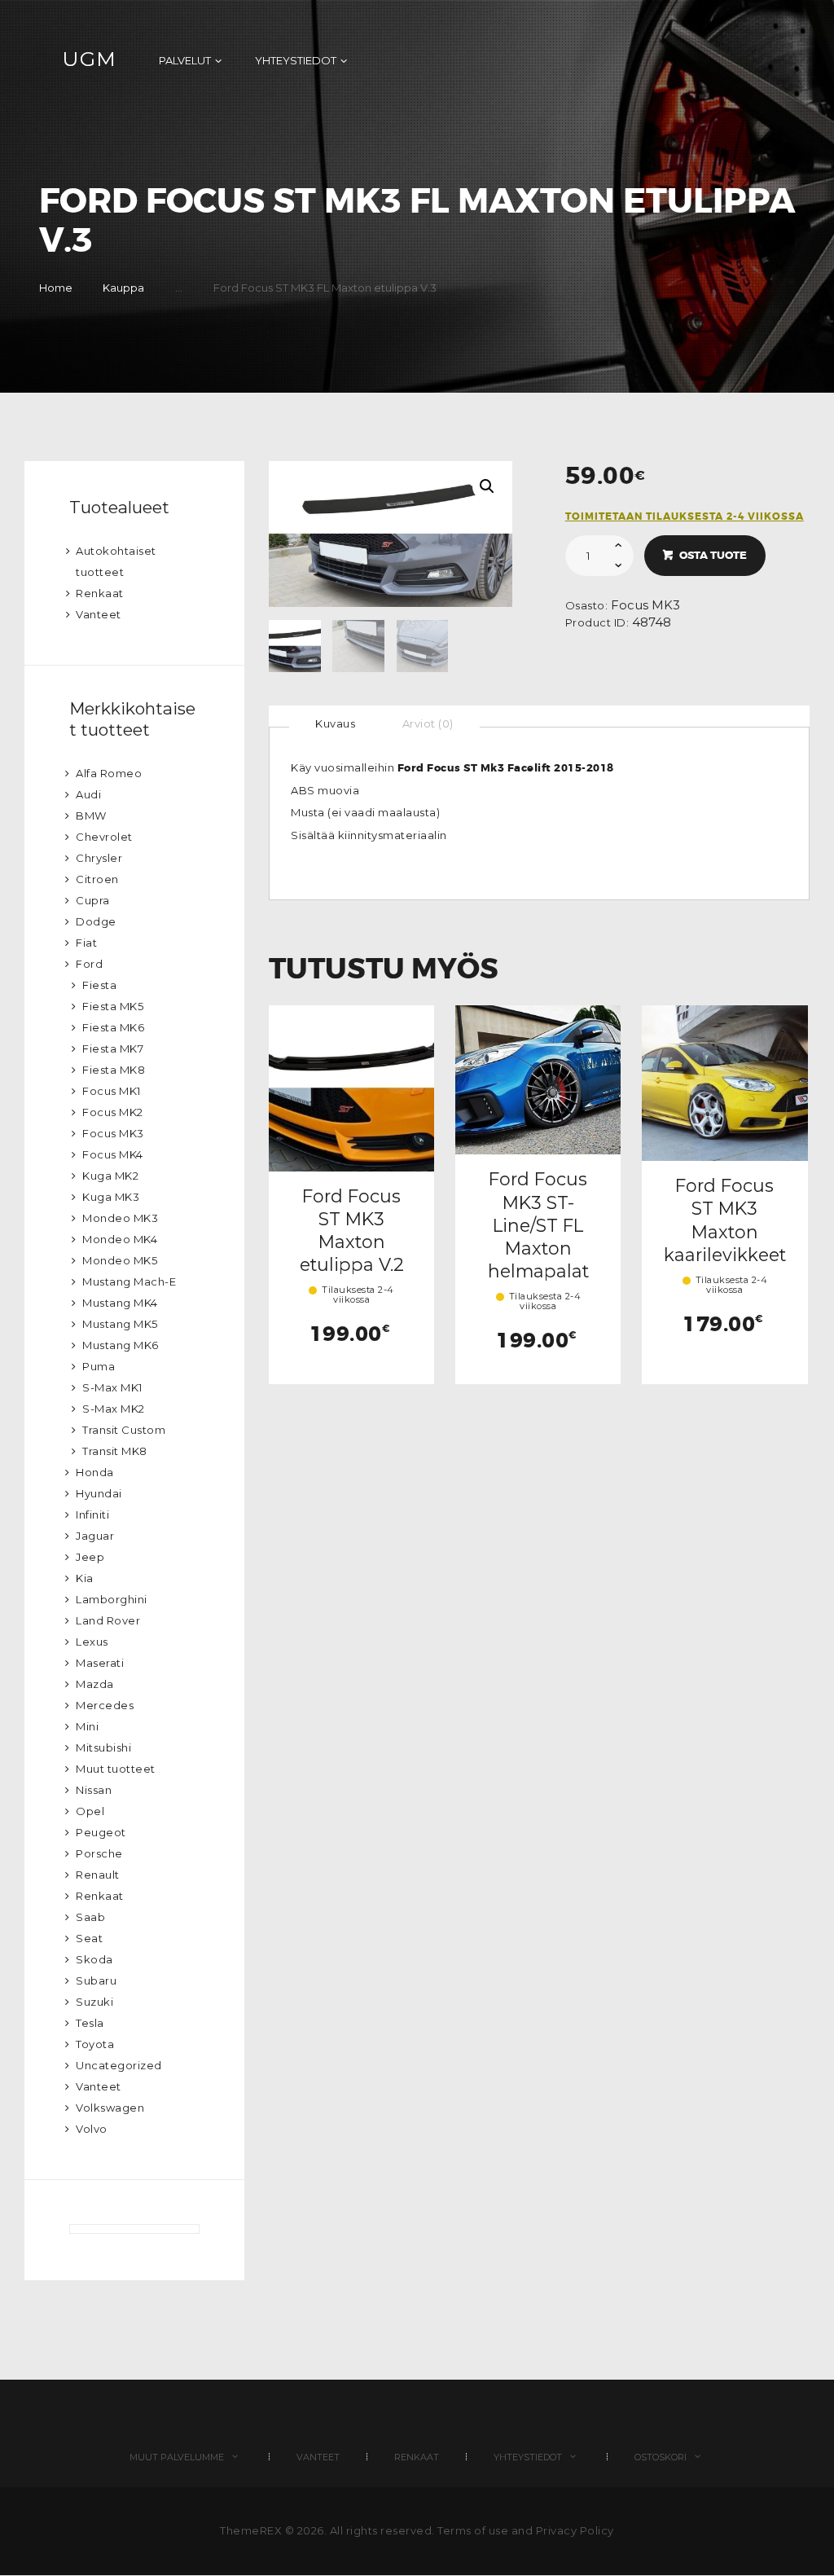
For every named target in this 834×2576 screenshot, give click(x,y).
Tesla (90, 2023)
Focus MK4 (113, 1154)
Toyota (95, 2044)
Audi (88, 794)
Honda (95, 1472)
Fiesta (99, 985)
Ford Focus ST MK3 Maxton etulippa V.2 (352, 1231)
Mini (87, 1726)
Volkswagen (110, 2108)
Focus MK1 (112, 1091)
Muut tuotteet (116, 1769)
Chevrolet (104, 837)
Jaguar (95, 1536)
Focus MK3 (645, 605)
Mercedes (105, 1705)
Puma (99, 1366)
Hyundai (99, 1493)
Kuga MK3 (111, 1197)
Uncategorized (119, 2065)
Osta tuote (713, 555)
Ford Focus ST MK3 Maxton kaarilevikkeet (725, 1220)
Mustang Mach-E (129, 1281)
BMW (91, 815)
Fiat (86, 943)
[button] (487, 486)
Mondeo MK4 (120, 1239)
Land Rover (108, 1620)
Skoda (94, 1959)
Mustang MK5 (120, 1324)
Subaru (96, 1980)
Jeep (90, 1557)
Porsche (99, 1853)
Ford (89, 964)
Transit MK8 (115, 1451)
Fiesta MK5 (113, 1006)
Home (56, 288)
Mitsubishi (103, 1747)
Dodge (96, 921)
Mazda (95, 1684)
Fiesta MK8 (114, 1070)
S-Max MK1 (112, 1387)
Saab (90, 1917)
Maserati (100, 1663)
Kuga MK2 (110, 1176)
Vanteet (99, 614)
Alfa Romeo (109, 773)
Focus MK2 (113, 1112)
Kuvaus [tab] (335, 723)
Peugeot (101, 1832)
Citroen (97, 879)
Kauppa (123, 288)
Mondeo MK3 (120, 1218)
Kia (85, 1578)
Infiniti (92, 1514)
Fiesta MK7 (113, 1048)
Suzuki (94, 2002)
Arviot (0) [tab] (428, 723)
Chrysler (99, 858)
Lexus (92, 1642)
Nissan (94, 1790)
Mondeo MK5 (120, 1260)
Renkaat (100, 593)
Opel (90, 1811)
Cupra (93, 900)
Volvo (92, 2129)
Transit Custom (124, 1430)
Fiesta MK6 (113, 1027)
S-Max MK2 (114, 1409)
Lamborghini (112, 1599)
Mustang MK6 (121, 1345)
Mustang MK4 (120, 1303)
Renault (98, 1875)
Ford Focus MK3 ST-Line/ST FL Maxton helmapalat (538, 1225)
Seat (89, 1938)
